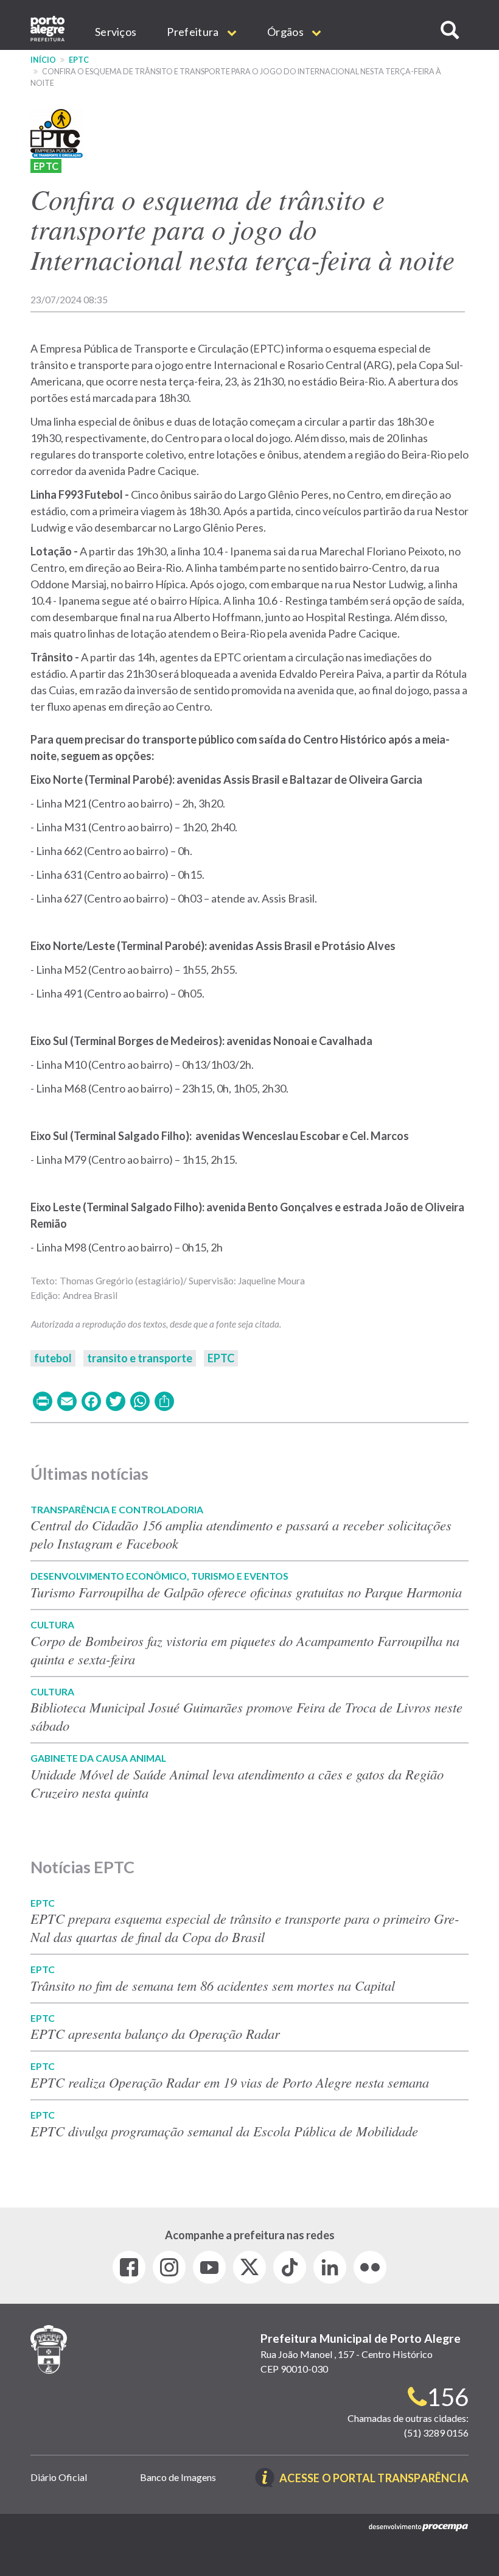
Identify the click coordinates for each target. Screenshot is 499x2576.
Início (43, 60)
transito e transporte (140, 1358)
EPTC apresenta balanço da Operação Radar (155, 2033)
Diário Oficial (59, 2477)
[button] (450, 30)
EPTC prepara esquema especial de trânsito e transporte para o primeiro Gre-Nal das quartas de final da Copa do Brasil (245, 1927)
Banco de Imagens (178, 2477)
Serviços (116, 32)
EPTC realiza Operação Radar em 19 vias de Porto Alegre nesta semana (230, 2082)
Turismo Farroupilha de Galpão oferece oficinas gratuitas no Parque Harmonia (246, 1592)
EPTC (79, 60)
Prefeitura (194, 32)
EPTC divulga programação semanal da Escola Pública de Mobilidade (224, 2131)
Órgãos (286, 32)
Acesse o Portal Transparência (374, 2479)
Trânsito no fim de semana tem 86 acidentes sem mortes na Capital (213, 1985)
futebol (53, 1358)
